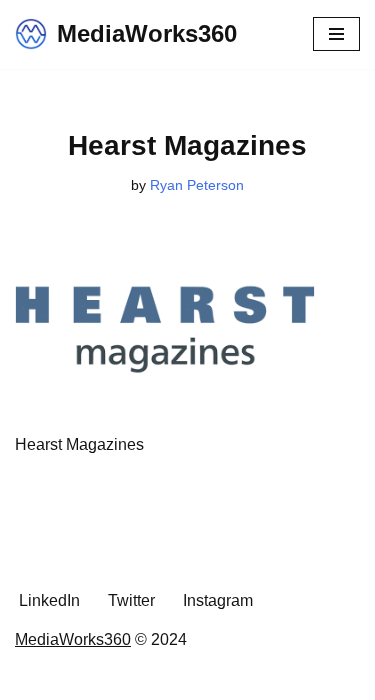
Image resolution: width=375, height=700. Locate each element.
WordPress (257, 678)
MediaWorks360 (73, 639)
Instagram (218, 600)
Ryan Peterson (197, 185)
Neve (98, 678)
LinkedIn (49, 600)
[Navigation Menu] (336, 34)
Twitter (131, 600)
